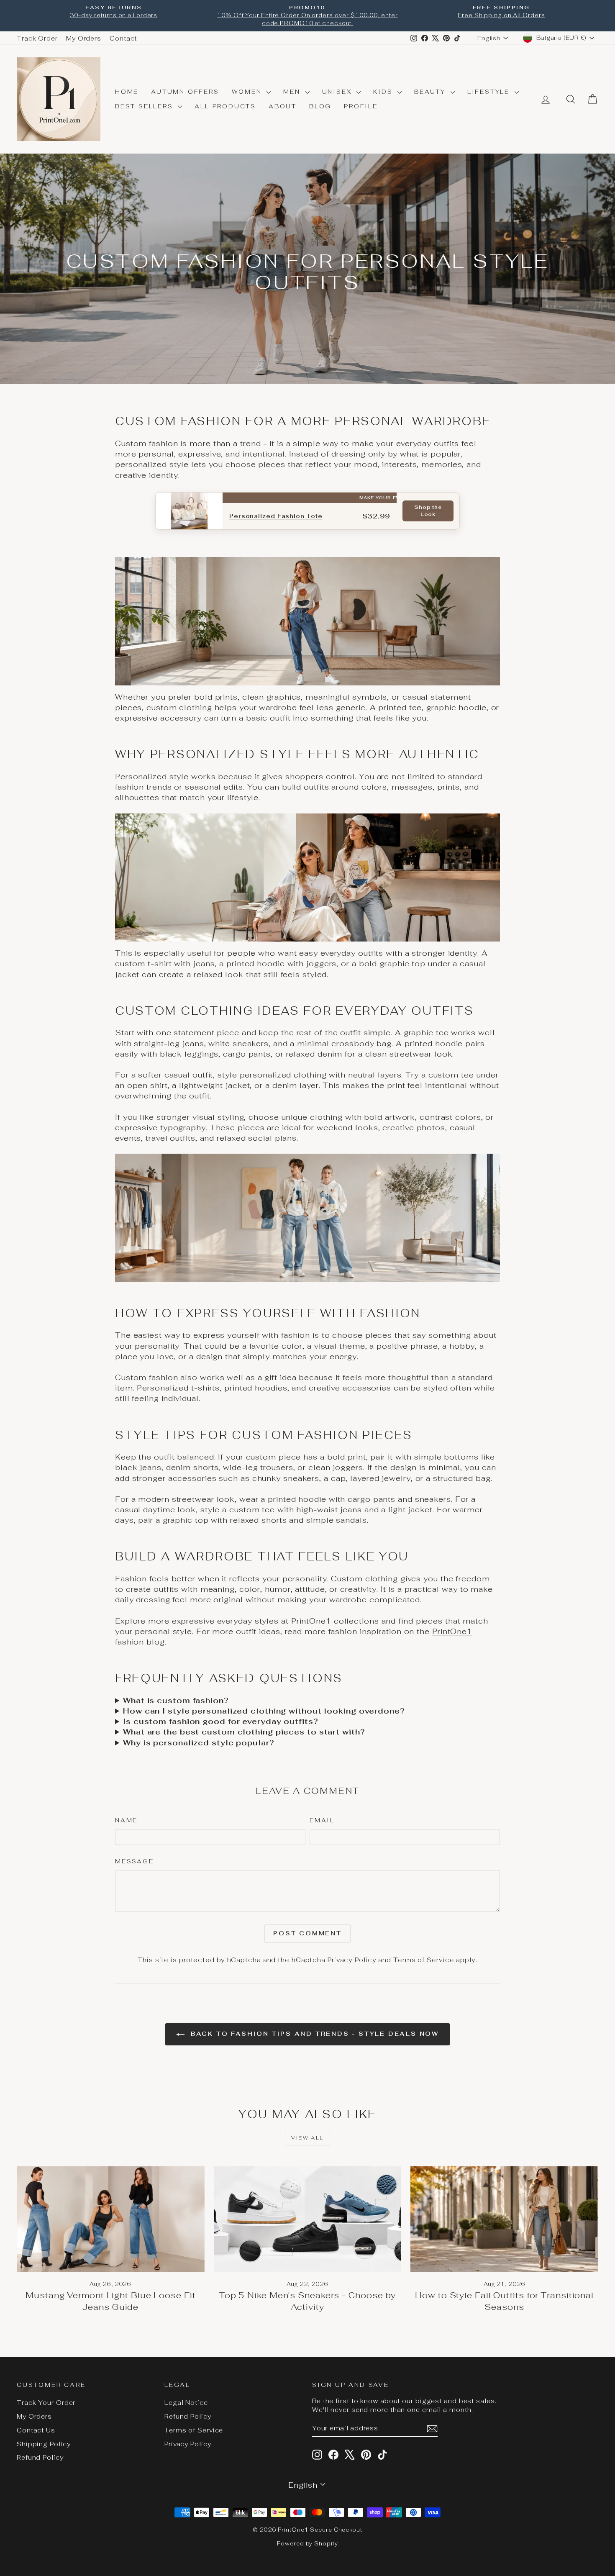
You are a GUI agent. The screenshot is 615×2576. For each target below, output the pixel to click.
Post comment (307, 1933)
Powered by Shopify (307, 2544)
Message (135, 1861)
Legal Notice (186, 2403)
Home (127, 92)
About (283, 106)
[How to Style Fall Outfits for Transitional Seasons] (504, 2219)
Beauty (431, 92)
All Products (225, 106)
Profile (361, 106)
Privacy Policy (352, 1960)
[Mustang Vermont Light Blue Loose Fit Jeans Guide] (111, 2219)
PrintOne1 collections (335, 1621)
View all (307, 2138)
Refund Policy (40, 2457)
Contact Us (36, 2430)
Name (126, 1820)
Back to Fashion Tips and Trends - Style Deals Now (313, 2034)
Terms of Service (424, 1960)
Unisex (338, 92)
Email (322, 1820)
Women (248, 92)
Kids (384, 92)
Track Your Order (46, 2403)
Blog (320, 106)
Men (293, 92)
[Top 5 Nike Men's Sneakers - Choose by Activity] (308, 2219)
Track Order (37, 38)
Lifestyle (490, 92)
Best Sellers (145, 106)
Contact (123, 38)
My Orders (84, 38)
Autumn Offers (185, 92)
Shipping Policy (44, 2444)
